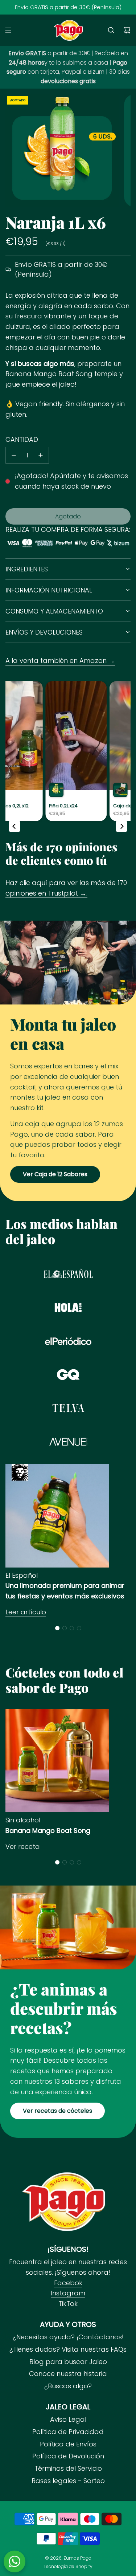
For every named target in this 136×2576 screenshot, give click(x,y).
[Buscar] (111, 30)
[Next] (121, 826)
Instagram (68, 2293)
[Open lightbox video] (35, 751)
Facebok (68, 2283)
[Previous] (15, 826)
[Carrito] (127, 30)
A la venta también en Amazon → (60, 661)
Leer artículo (26, 1612)
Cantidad (22, 439)
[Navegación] (8, 30)
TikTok (68, 2304)
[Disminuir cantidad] (14, 455)
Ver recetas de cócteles (57, 2111)
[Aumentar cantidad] (41, 455)
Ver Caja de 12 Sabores (55, 1174)
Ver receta (23, 1847)
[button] (57, 1628)
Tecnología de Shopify (68, 2566)
